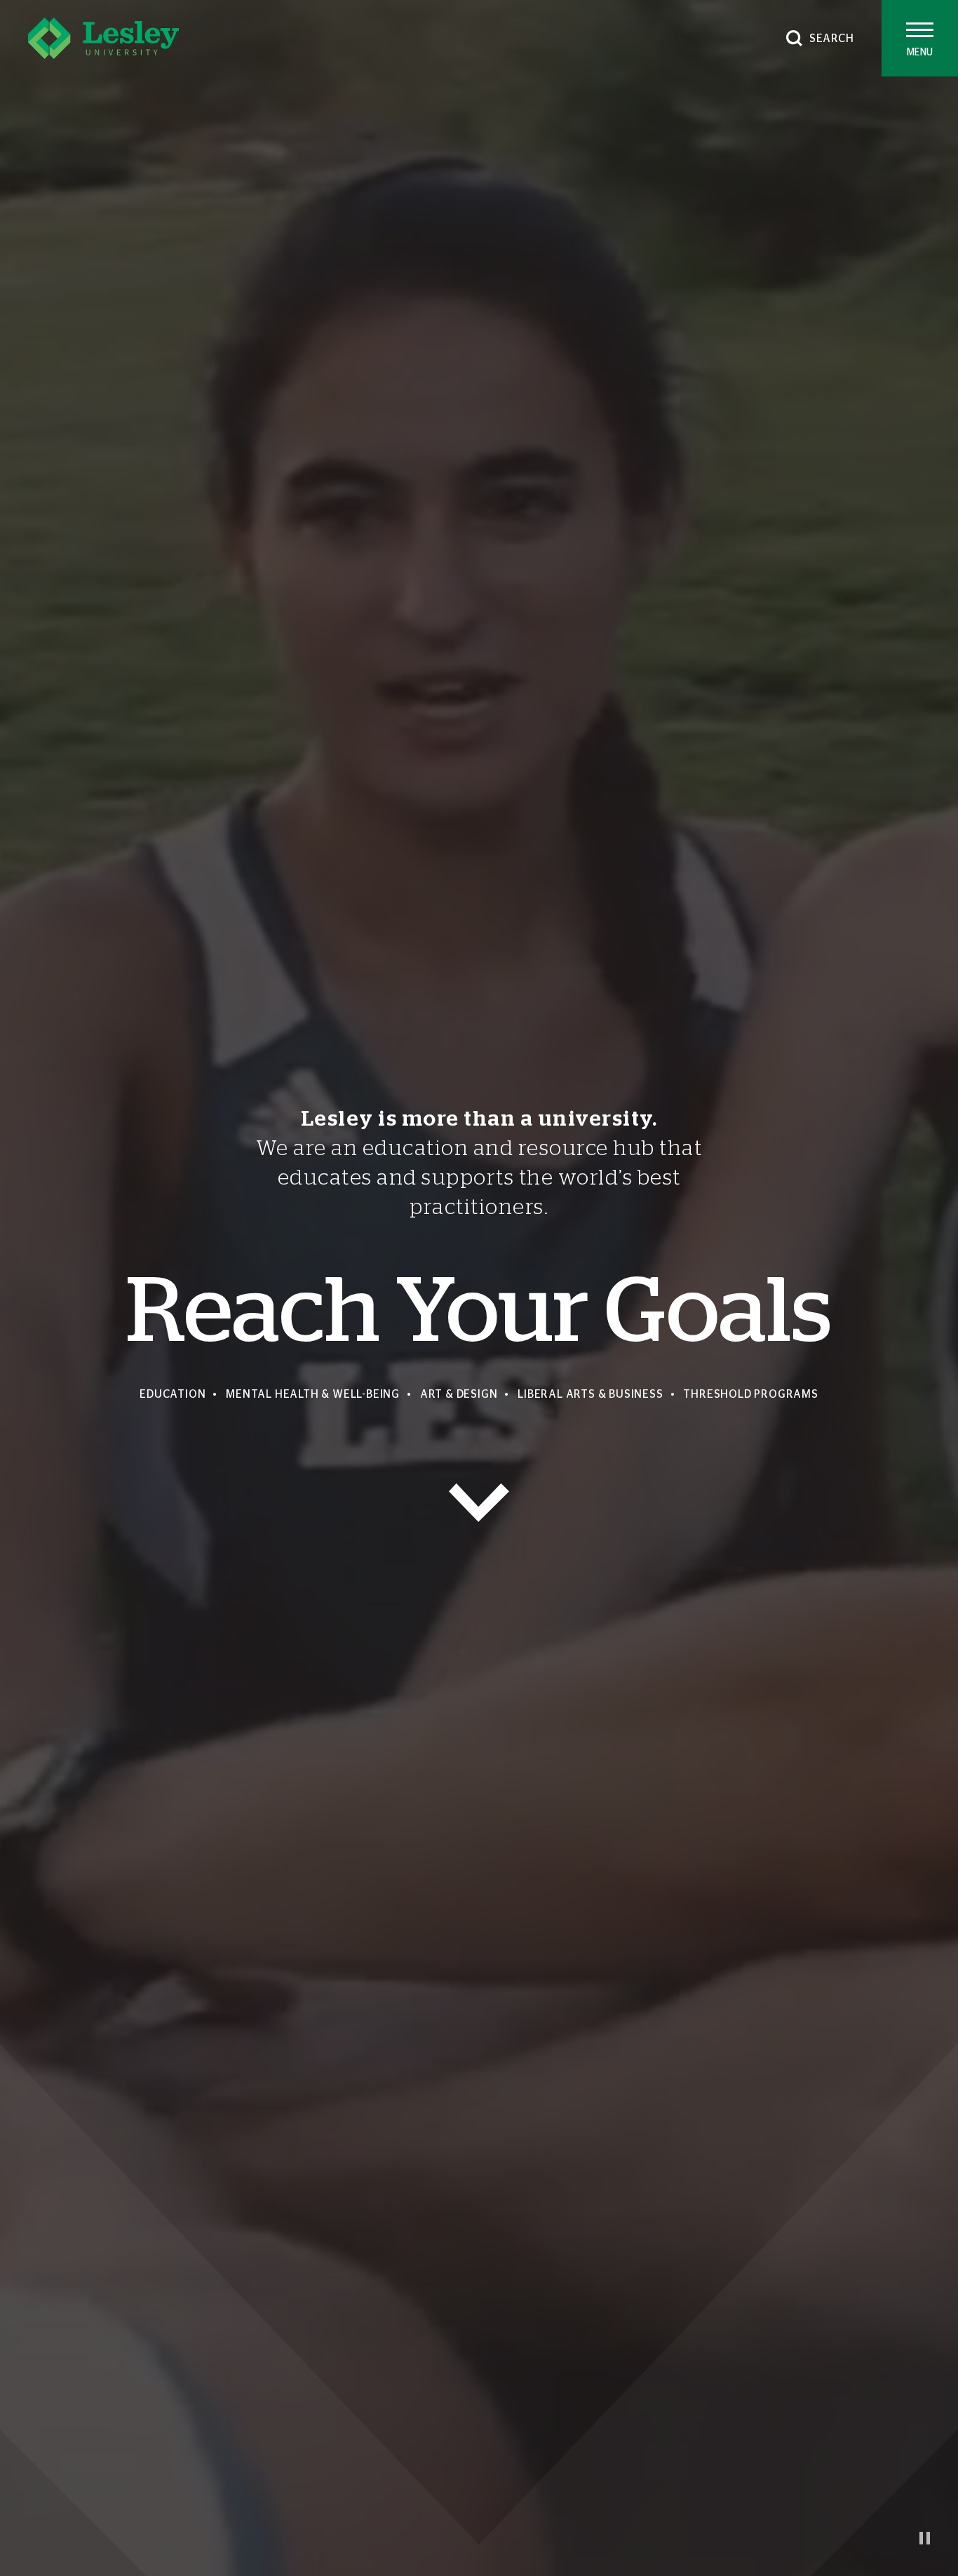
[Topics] (479, 1503)
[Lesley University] (103, 38)
